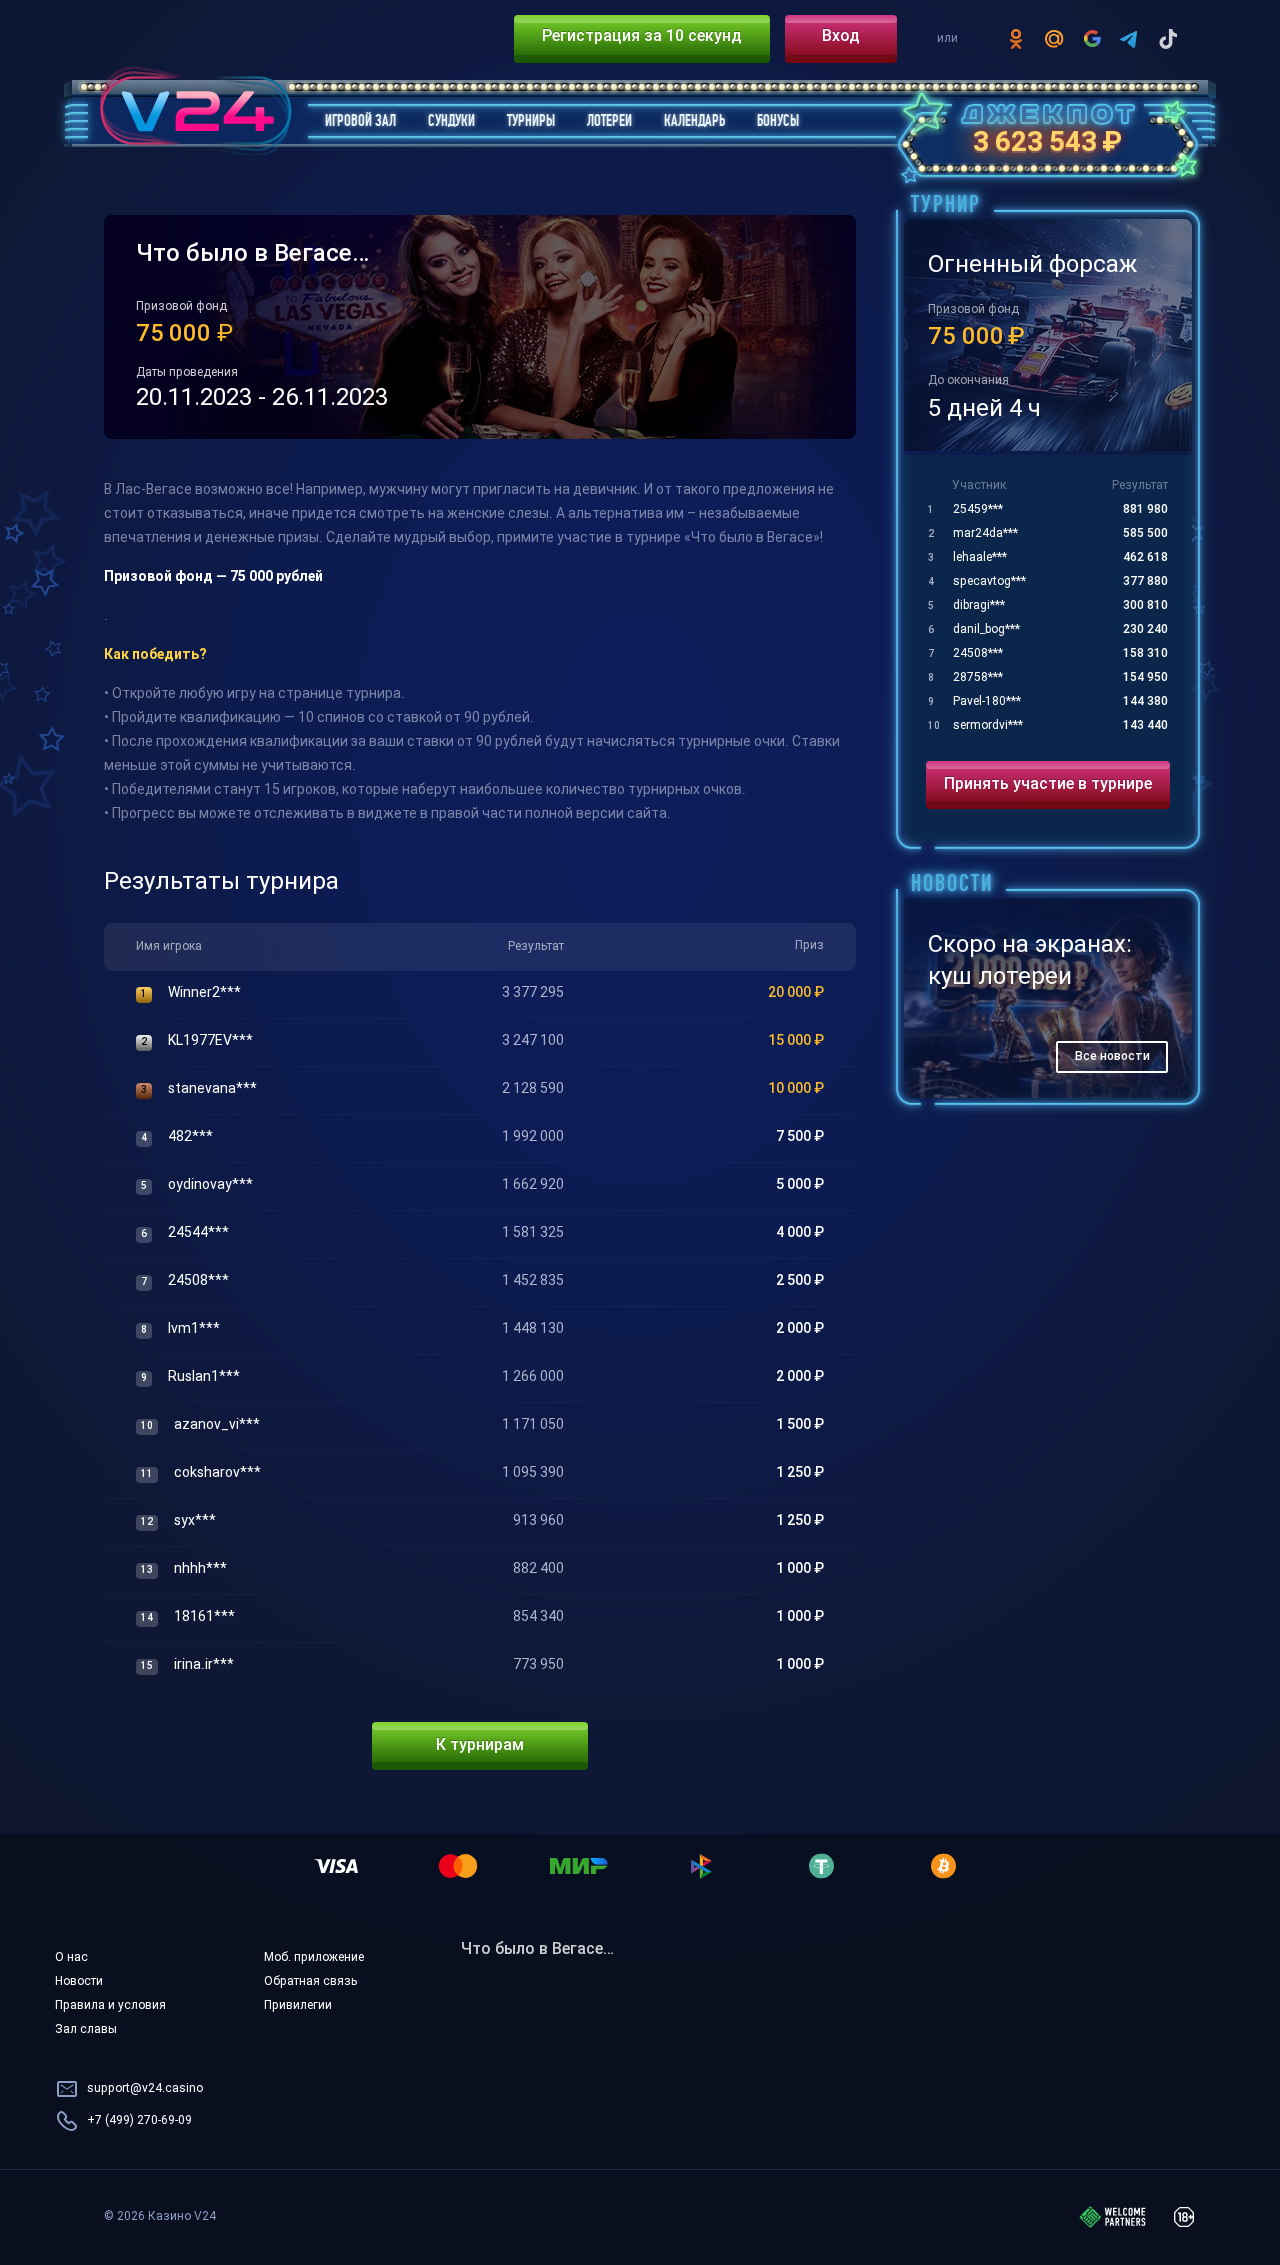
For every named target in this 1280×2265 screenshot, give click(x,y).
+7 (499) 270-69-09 (139, 2121)
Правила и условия (110, 2006)
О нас (71, 1958)
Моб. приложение (314, 1958)
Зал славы (86, 2030)
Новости (79, 1982)
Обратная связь (310, 1982)
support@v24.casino (145, 2089)
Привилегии (298, 2006)
